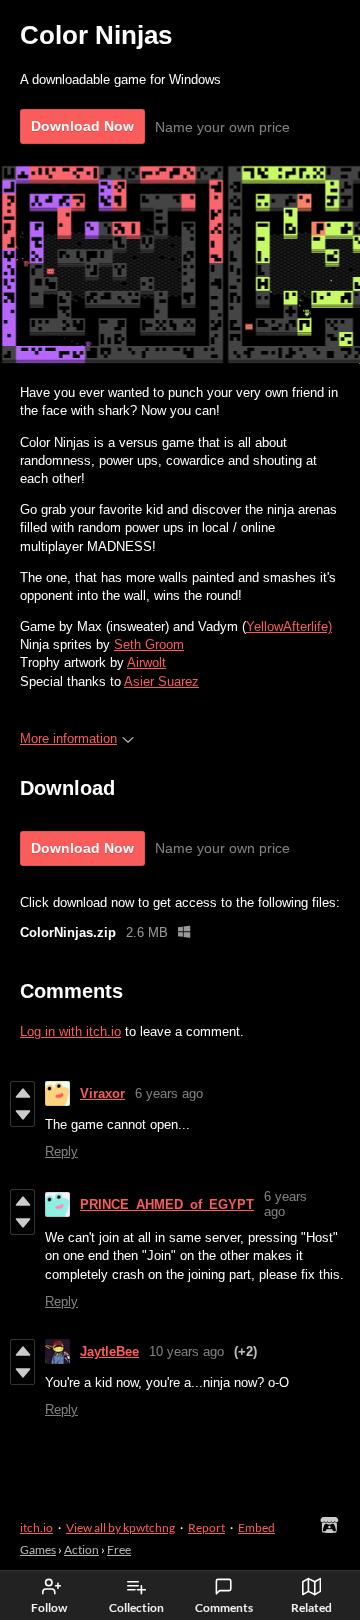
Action (81, 1549)
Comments (224, 1607)
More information (68, 738)
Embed (256, 1527)
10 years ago (186, 1351)
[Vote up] (22, 1093)
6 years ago (169, 1093)
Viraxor (102, 1093)
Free (119, 1549)
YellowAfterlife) (289, 626)
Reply (61, 1151)
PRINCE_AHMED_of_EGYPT (167, 1204)
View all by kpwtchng (120, 1527)
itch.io (36, 1527)
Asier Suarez (161, 681)
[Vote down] (22, 1115)
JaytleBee (109, 1351)
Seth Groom (149, 644)
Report (206, 1527)
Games (38, 1549)
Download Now (82, 126)
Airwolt (146, 662)
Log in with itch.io (70, 1031)
